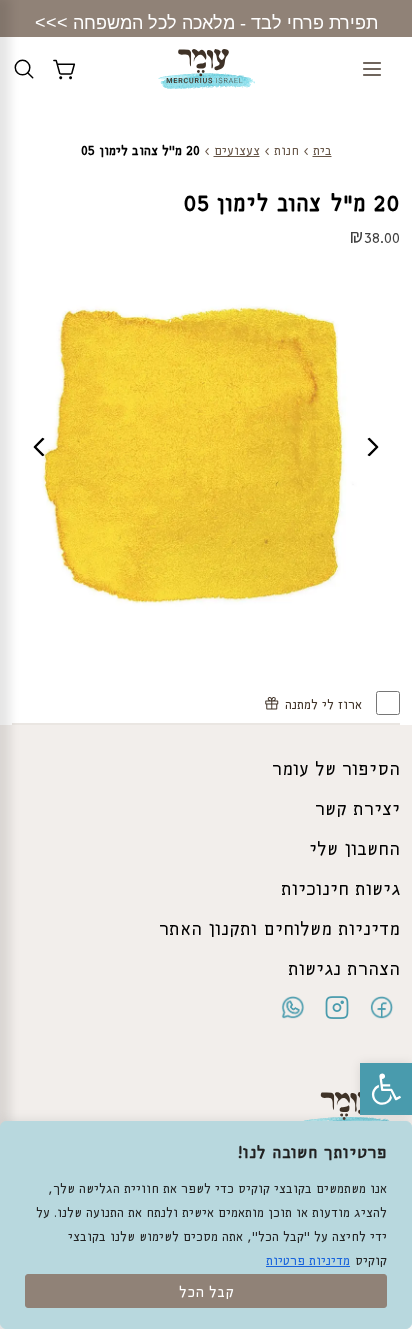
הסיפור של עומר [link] (336, 770)
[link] (386, 1089)
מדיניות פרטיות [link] (308, 1261)
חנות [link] (286, 151)
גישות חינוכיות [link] (340, 890)
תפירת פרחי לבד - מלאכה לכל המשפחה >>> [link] (206, 23)
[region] (206, 1225)
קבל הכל (206, 1293)
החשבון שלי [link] (354, 850)
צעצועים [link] (237, 151)
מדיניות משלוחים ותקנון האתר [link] (279, 930)
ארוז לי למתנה (325, 705)
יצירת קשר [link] (357, 810)
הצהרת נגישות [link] (344, 970)
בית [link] (322, 151)
